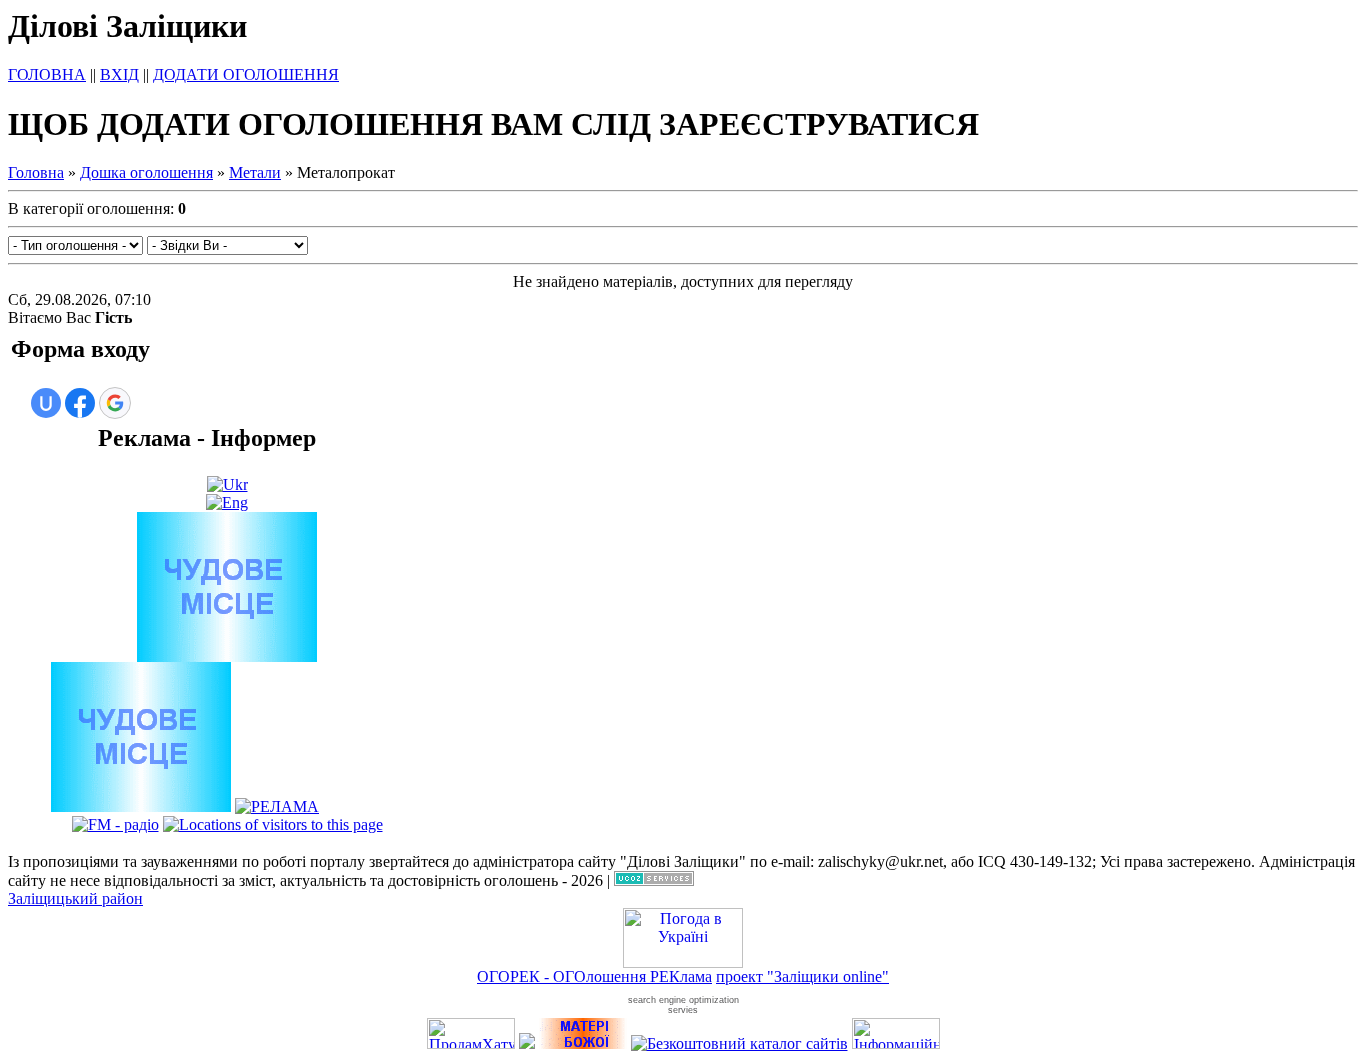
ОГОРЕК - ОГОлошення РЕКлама (594, 976)
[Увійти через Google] (115, 403)
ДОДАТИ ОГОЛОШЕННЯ (246, 74)
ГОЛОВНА (47, 74)
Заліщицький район (75, 898)
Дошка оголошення (146, 172)
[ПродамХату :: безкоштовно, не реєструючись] (471, 1043)
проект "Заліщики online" (802, 976)
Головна (36, 172)
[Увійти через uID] (46, 403)
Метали (255, 172)
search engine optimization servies (683, 1005)
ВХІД (119, 74)
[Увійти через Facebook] (80, 403)
